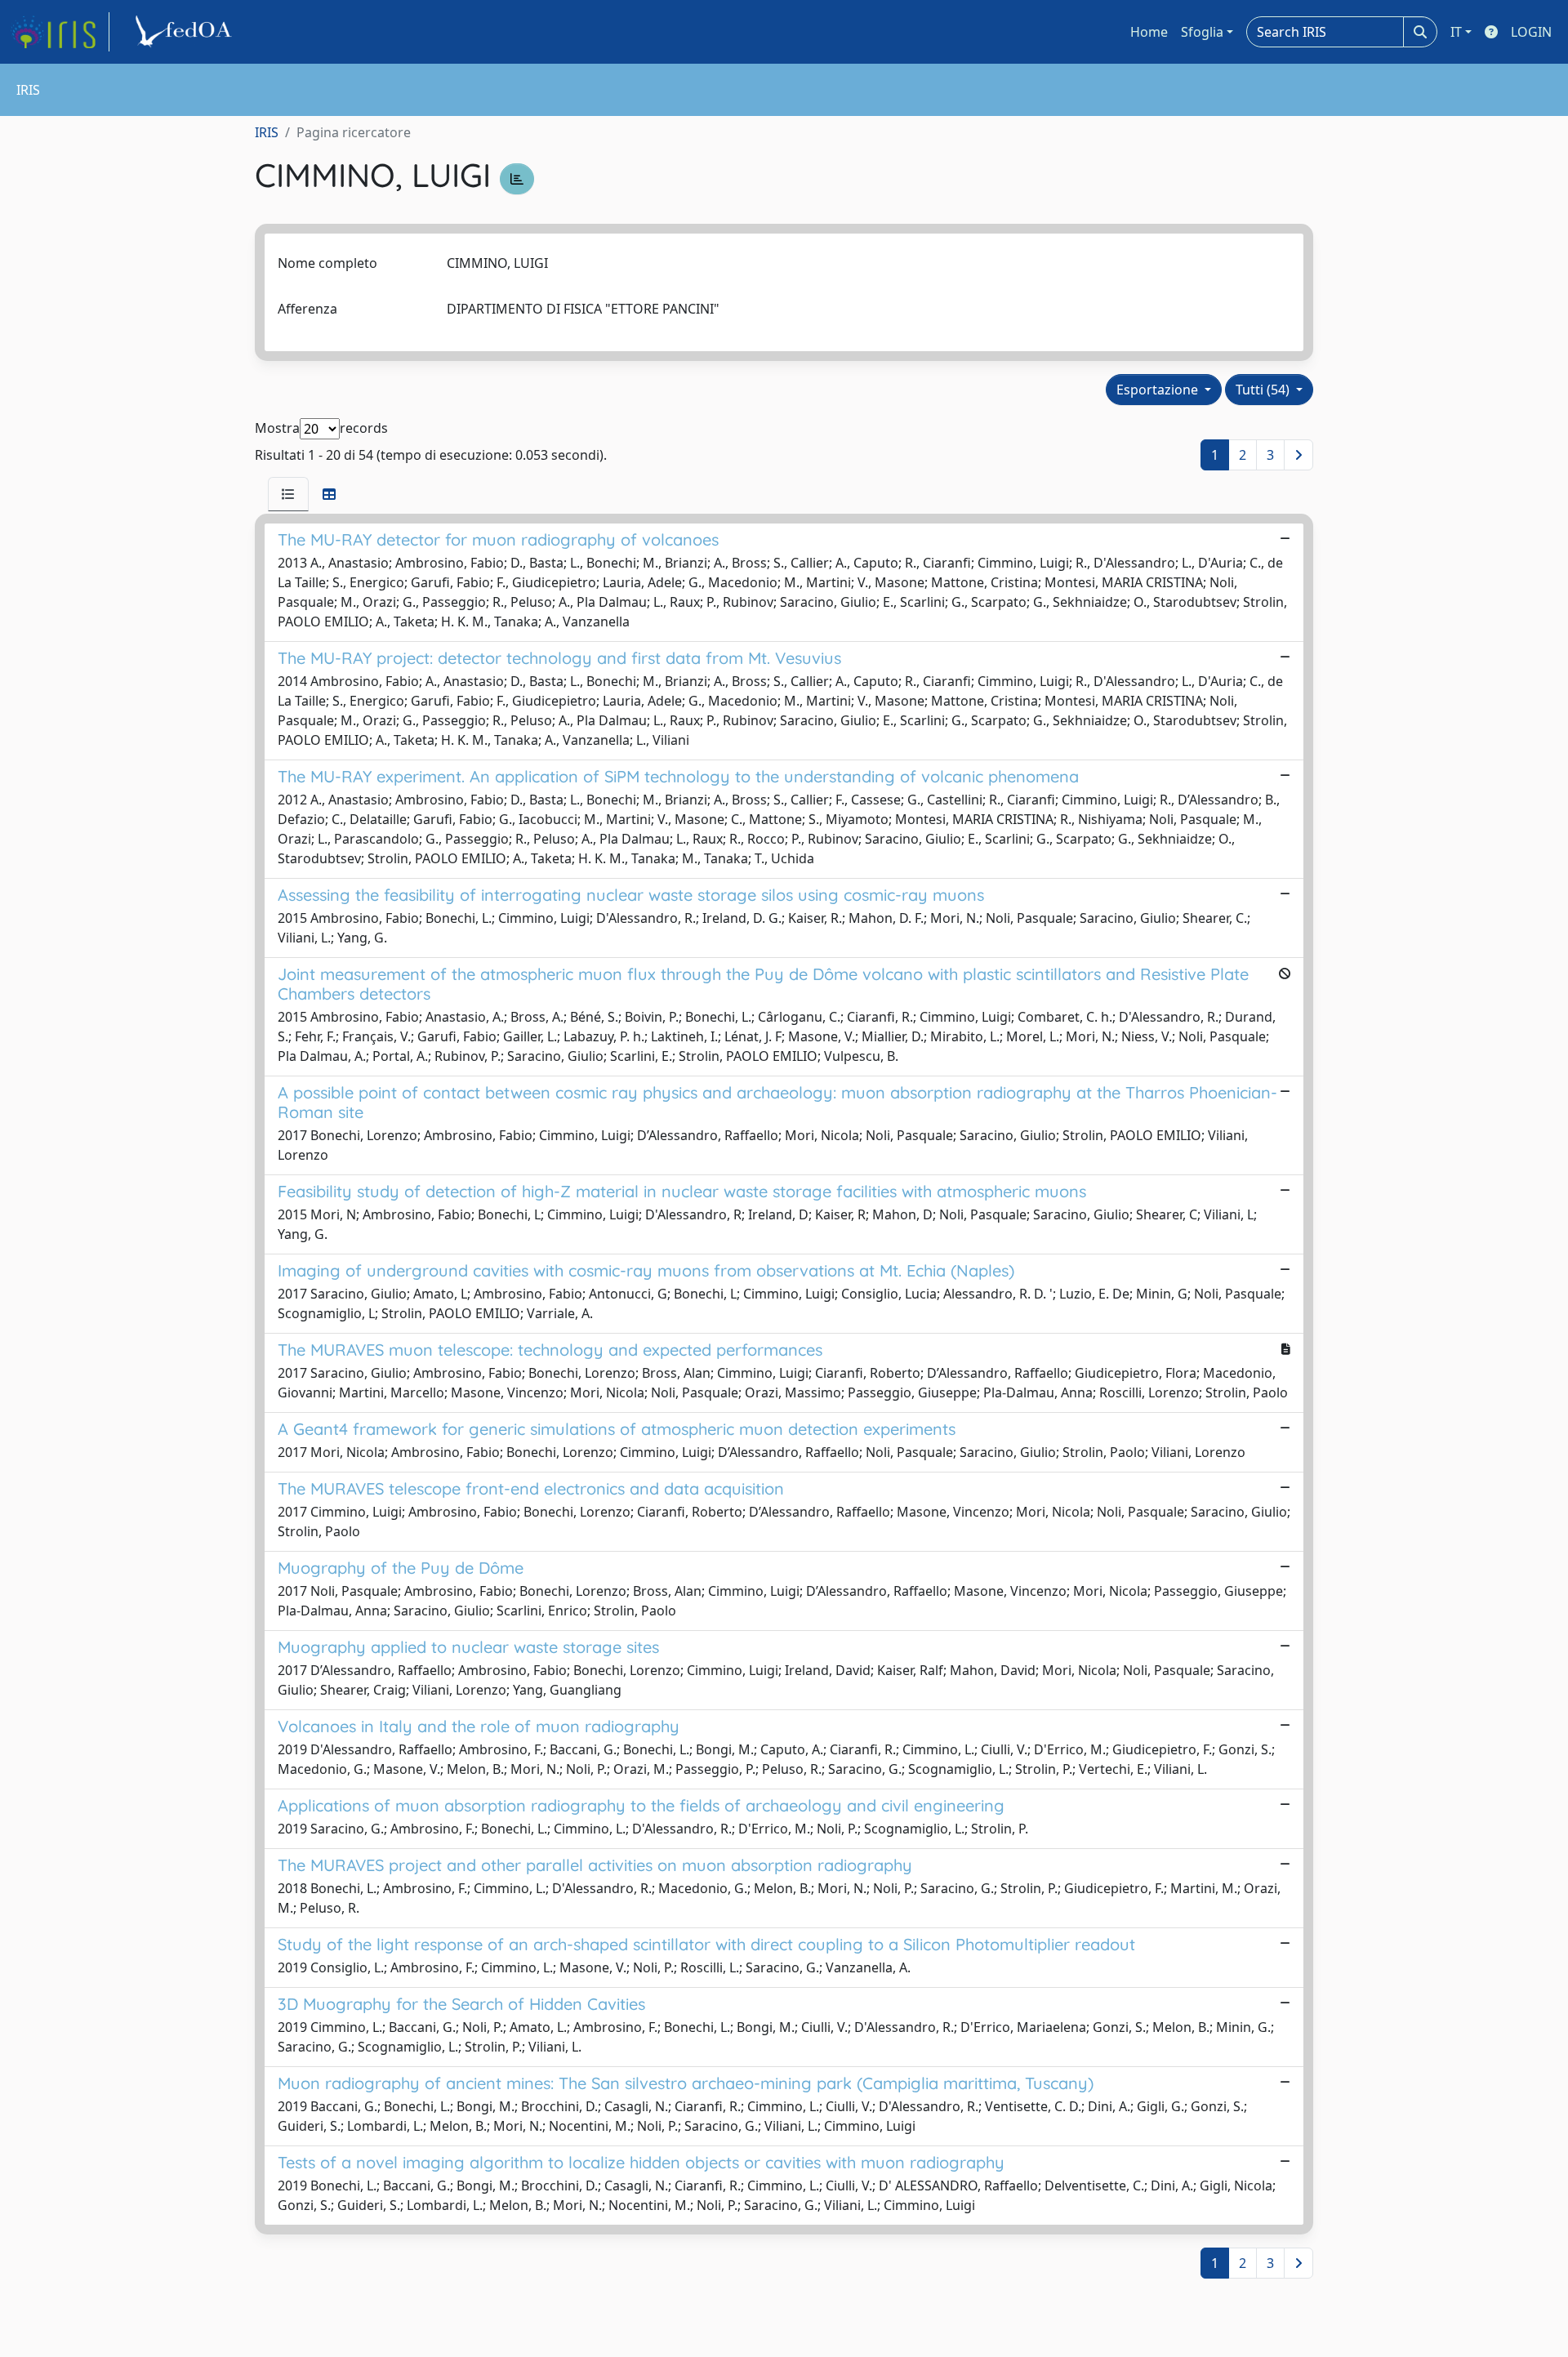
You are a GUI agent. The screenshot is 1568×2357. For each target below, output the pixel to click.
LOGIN (1531, 32)
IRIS (267, 132)
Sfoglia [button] (1202, 32)
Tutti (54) (1264, 390)
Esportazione (1159, 390)
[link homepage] (60, 32)
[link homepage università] (186, 32)
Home (1149, 32)
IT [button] (1456, 32)
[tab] (288, 494)
